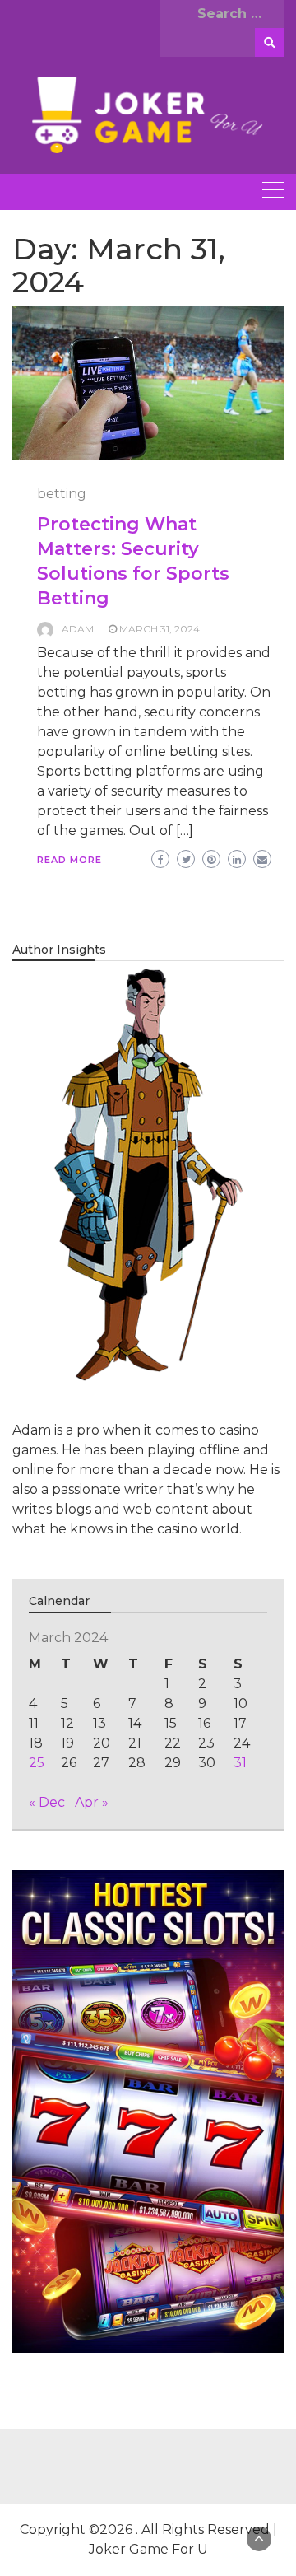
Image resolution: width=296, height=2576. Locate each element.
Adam (78, 629)
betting (62, 494)
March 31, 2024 (160, 629)
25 (37, 1763)
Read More (69, 860)
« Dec (47, 1802)
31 (240, 1763)
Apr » (92, 1802)
